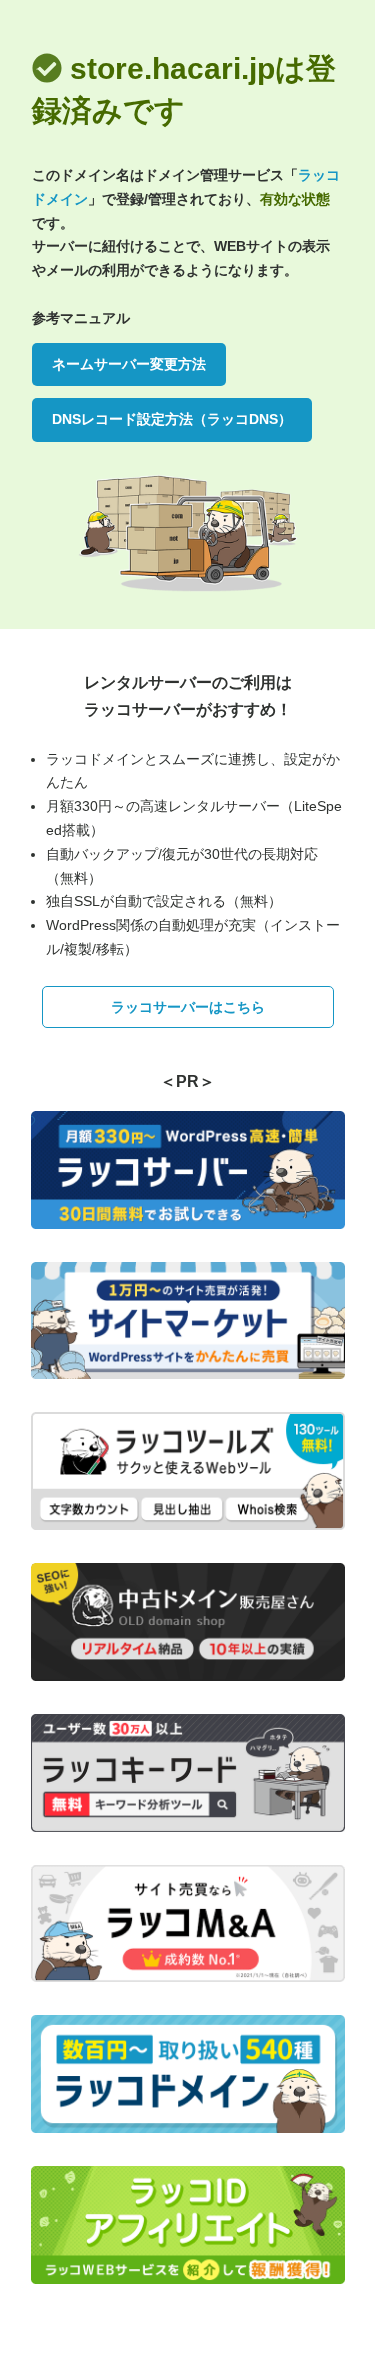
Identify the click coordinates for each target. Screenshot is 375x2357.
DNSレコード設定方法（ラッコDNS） (172, 419)
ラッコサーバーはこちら (188, 1007)
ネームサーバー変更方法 (129, 364)
